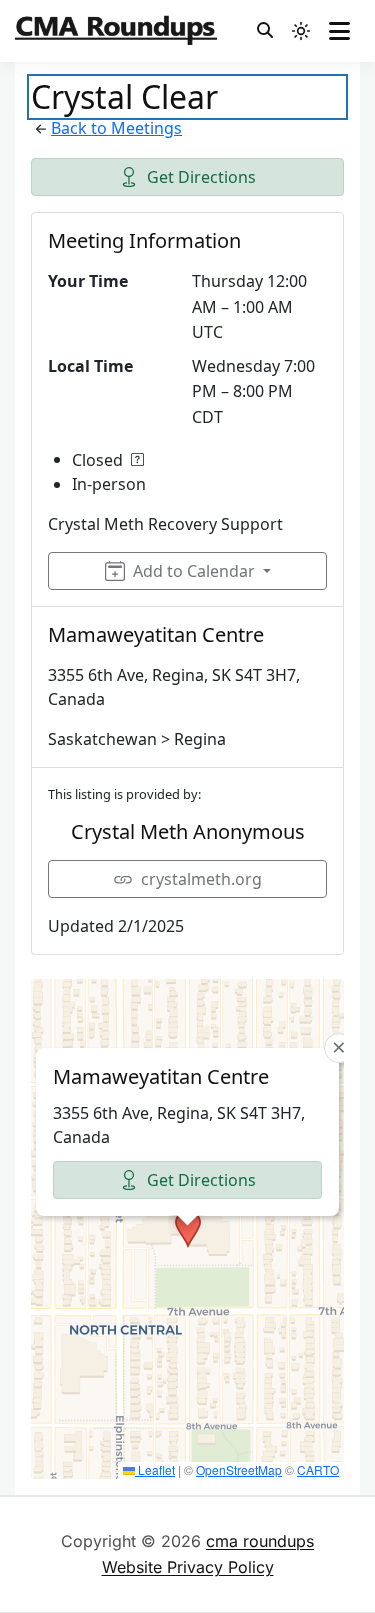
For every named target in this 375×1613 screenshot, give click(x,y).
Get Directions (201, 177)
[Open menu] (339, 31)
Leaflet (155, 1469)
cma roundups (260, 1541)
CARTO (318, 1469)
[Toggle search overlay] (265, 31)
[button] (188, 1229)
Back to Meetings (116, 128)
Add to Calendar (194, 571)
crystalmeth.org (201, 879)
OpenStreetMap (239, 1469)
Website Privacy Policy (188, 1567)
